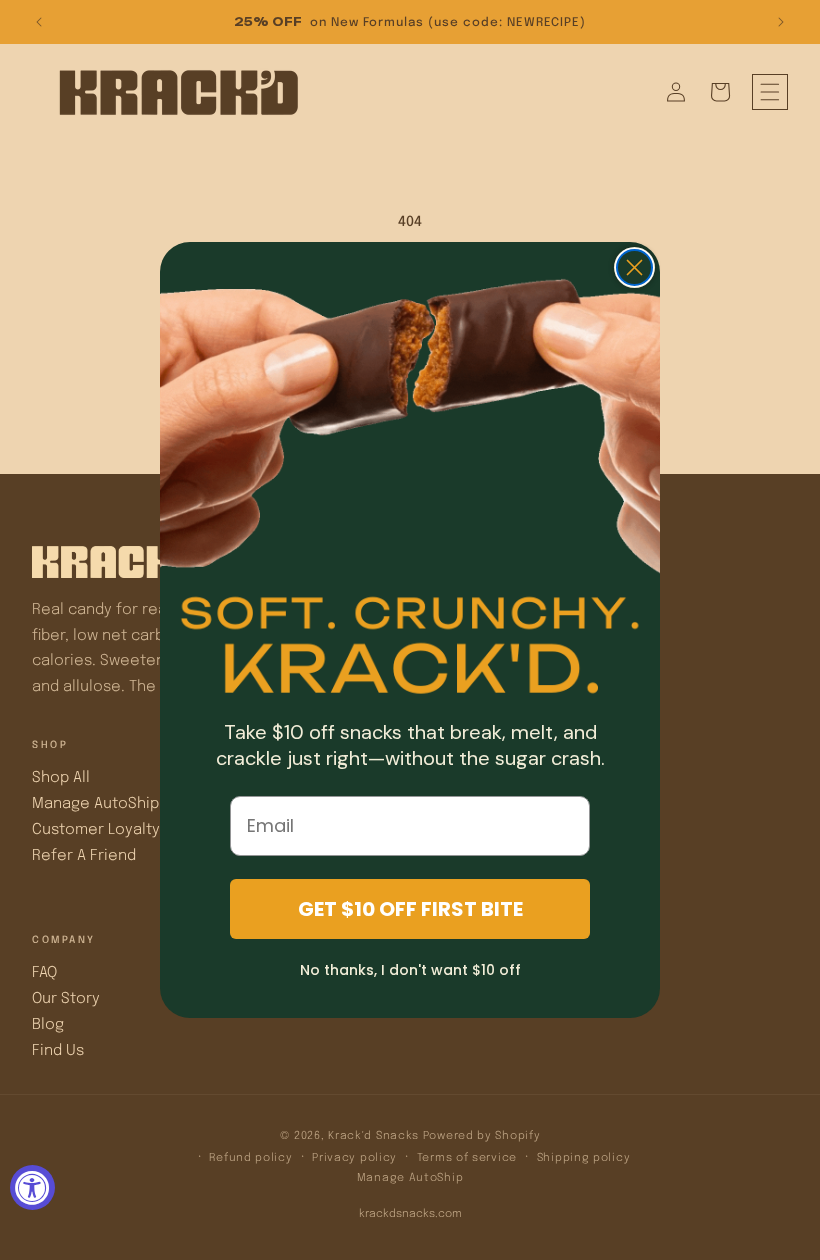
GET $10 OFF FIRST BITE (410, 909)
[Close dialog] (634, 267)
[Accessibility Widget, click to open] (32, 1187)
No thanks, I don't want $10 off (410, 970)
